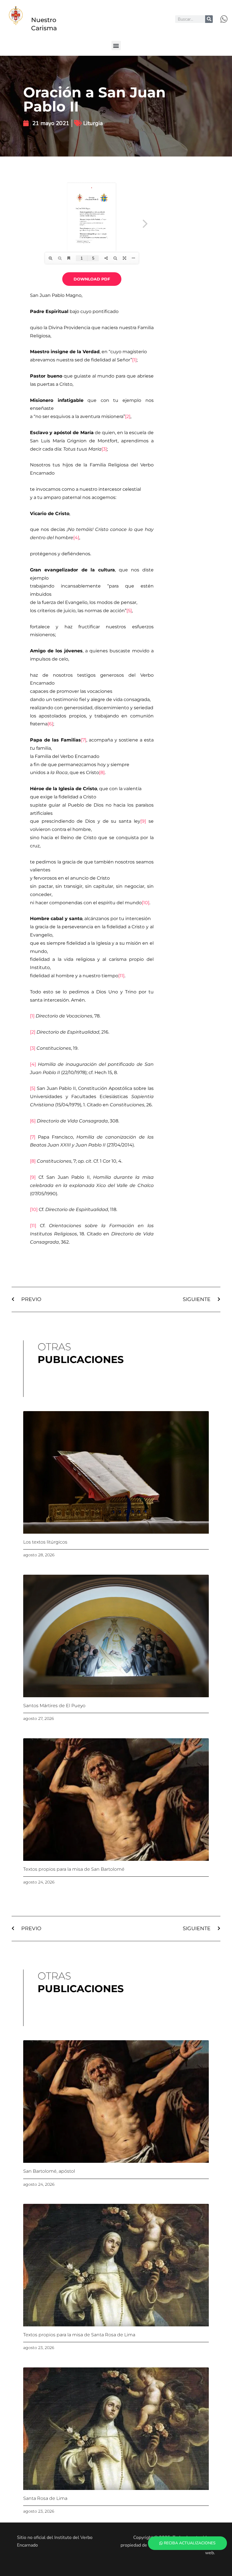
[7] (84, 740)
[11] (121, 976)
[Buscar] (209, 19)
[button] (116, 45)
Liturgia (93, 123)
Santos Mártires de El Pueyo (54, 1706)
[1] (134, 360)
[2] (128, 416)
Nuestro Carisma (44, 24)
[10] (146, 903)
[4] (76, 538)
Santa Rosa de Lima (45, 2498)
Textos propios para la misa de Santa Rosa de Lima (79, 2335)
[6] (50, 724)
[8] (102, 772)
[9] (143, 821)
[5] (129, 611)
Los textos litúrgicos (45, 1542)
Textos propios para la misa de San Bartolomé (74, 1869)
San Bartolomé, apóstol (49, 2171)
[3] (104, 449)
